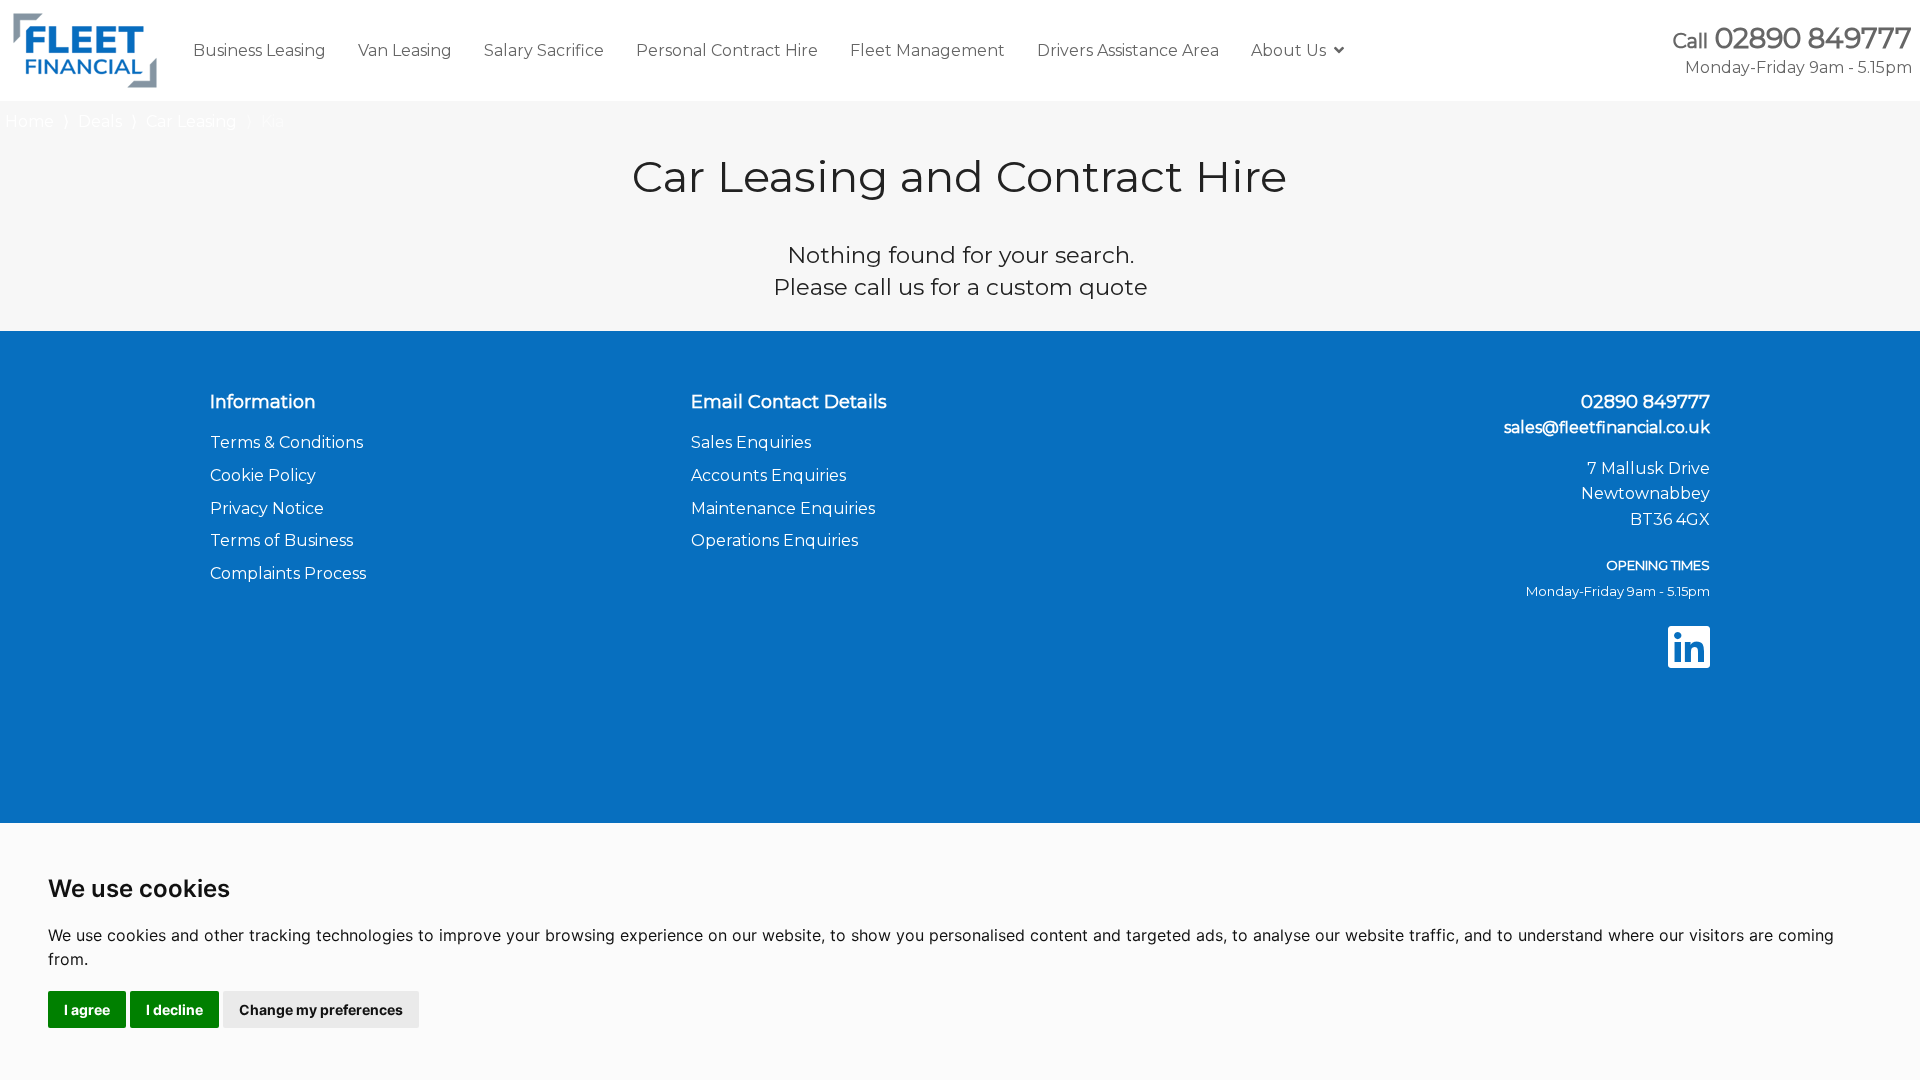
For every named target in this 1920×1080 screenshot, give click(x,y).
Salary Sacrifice (544, 50)
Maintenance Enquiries (783, 508)
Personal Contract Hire (727, 50)
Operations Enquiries (774, 540)
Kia (272, 121)
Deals (100, 121)
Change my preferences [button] (321, 1009)
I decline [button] (174, 1009)
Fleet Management (927, 50)
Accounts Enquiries (768, 475)
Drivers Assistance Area (1128, 50)
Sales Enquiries (751, 442)
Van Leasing (405, 50)
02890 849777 (1792, 50)
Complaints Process (288, 573)
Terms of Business (281, 540)
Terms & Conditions (286, 442)
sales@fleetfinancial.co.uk (1607, 427)
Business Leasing (259, 50)
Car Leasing (191, 121)
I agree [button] (87, 1009)
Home (29, 119)
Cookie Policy (263, 475)
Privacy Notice (267, 508)
